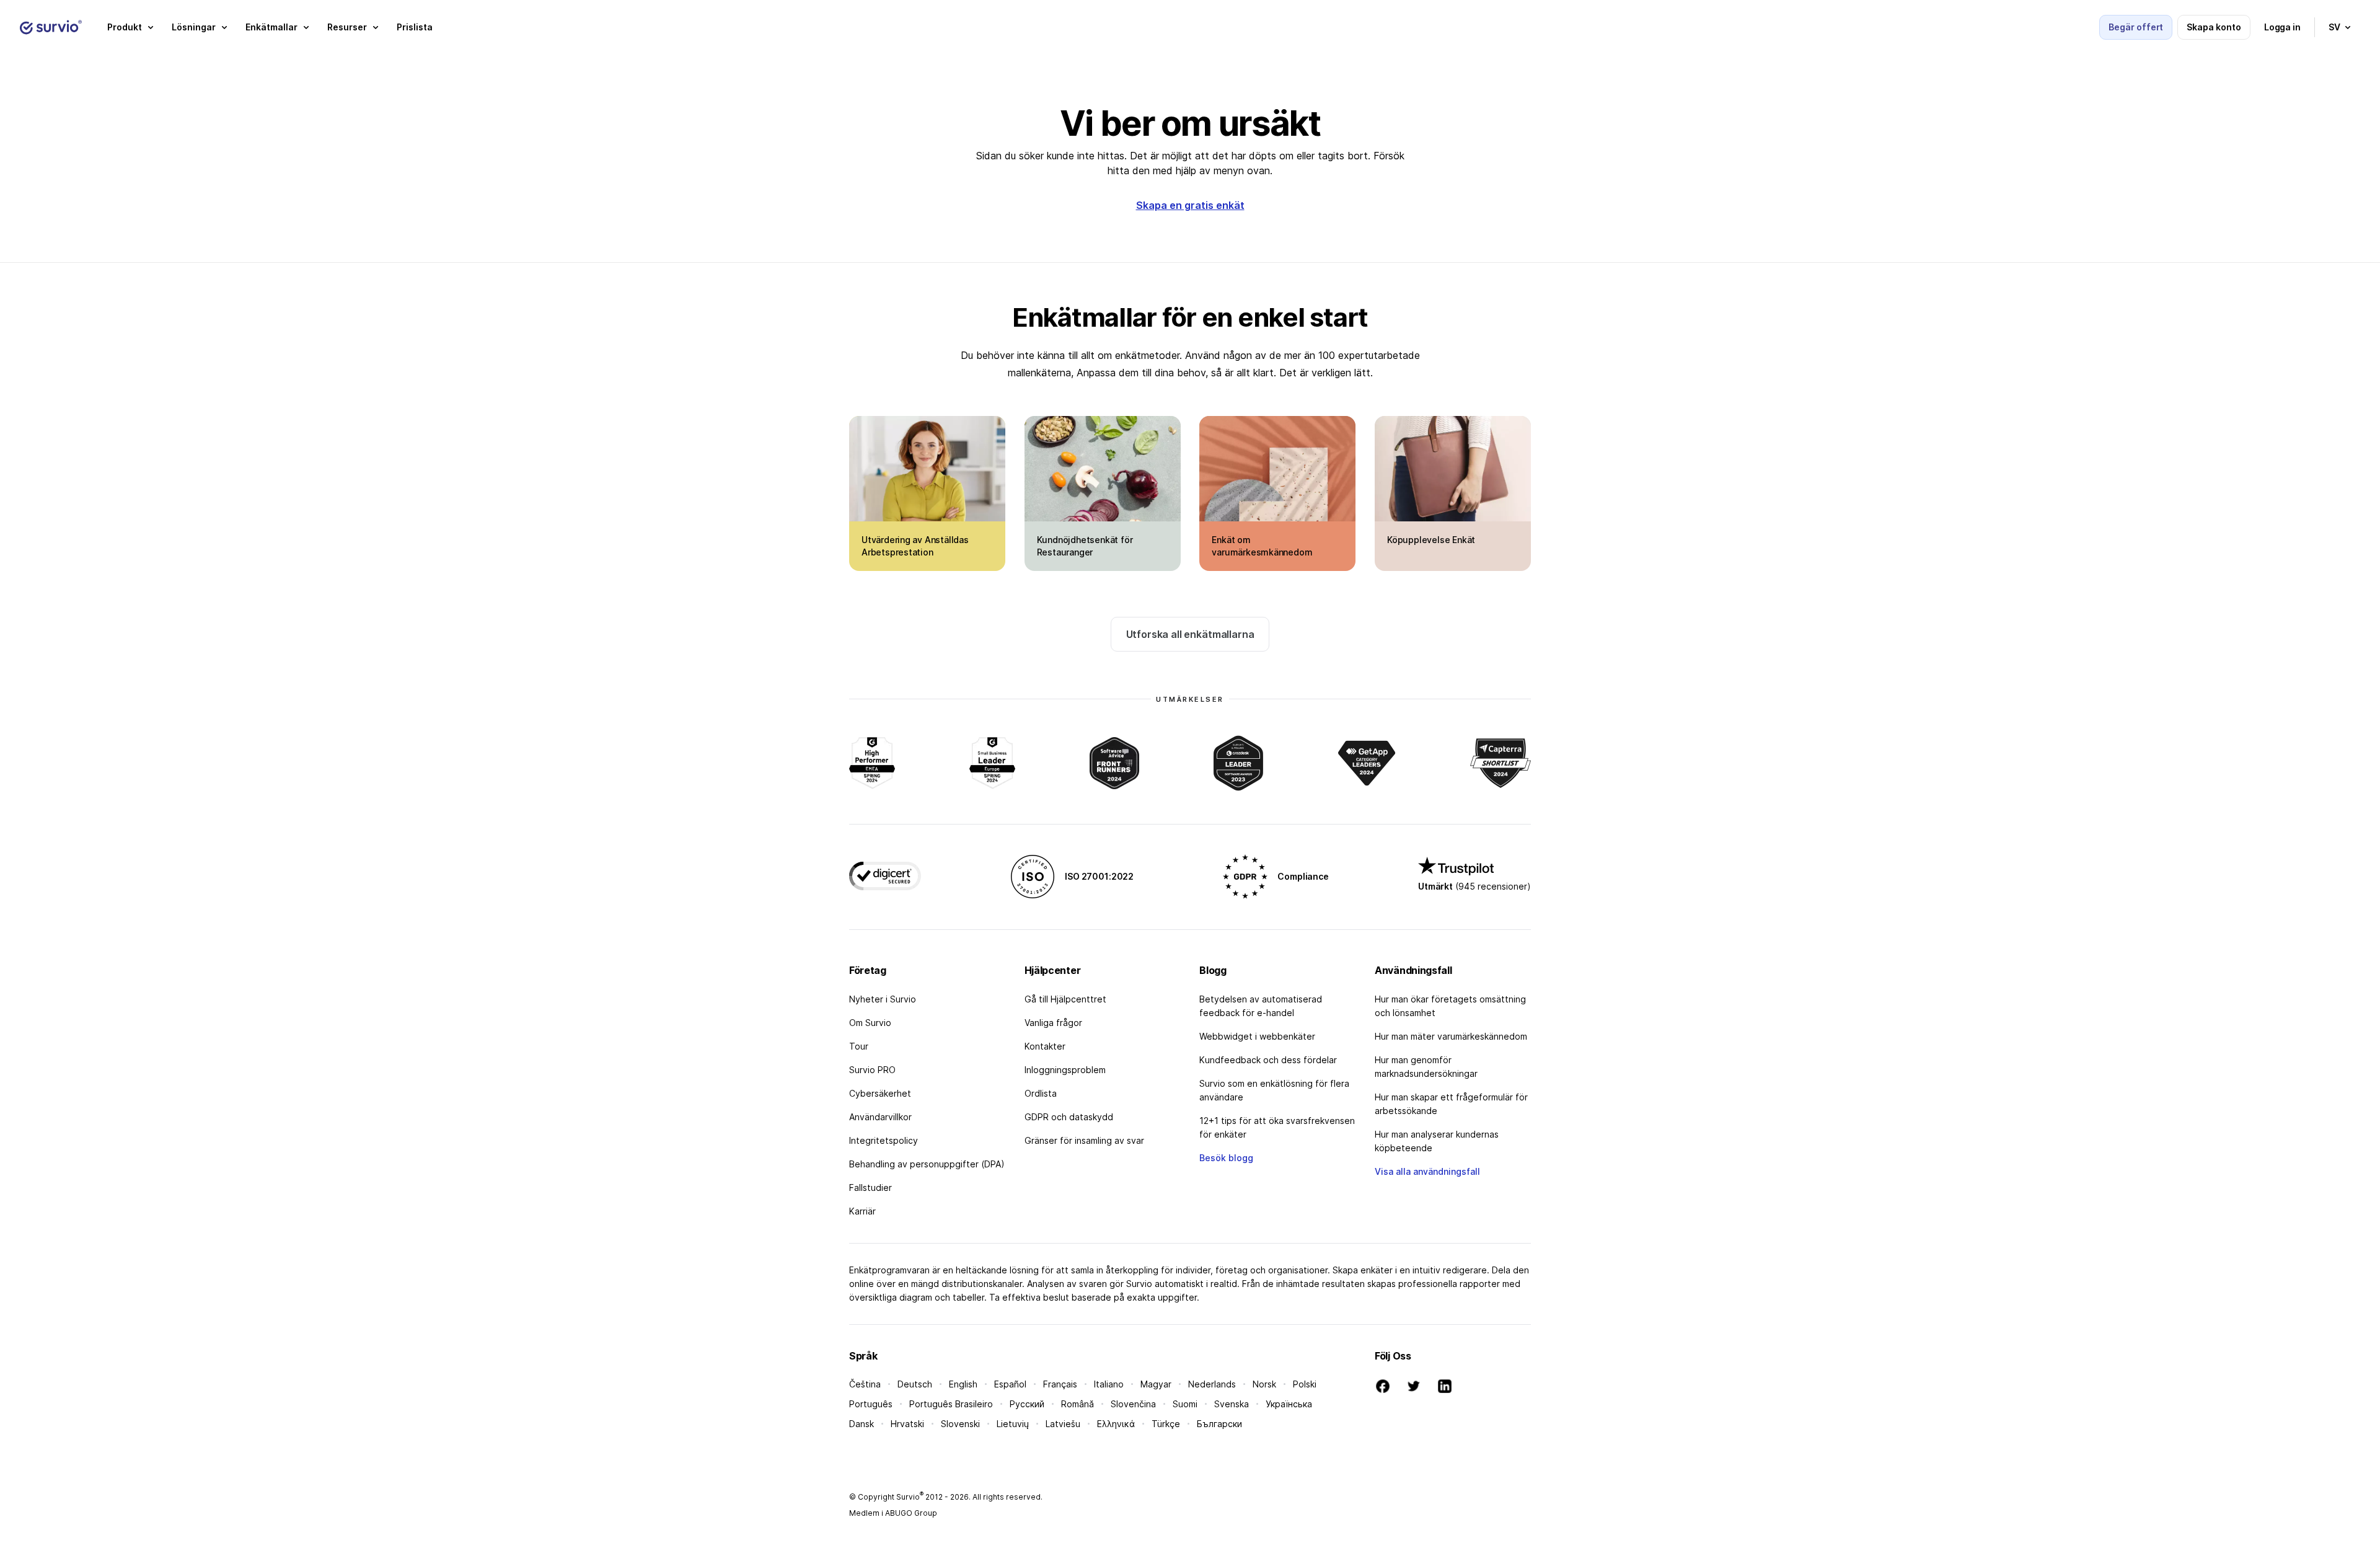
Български (1219, 1424)
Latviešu (1063, 1424)
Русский (1027, 1404)
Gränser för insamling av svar (1084, 1140)
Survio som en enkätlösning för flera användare (1274, 1090)
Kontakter (1045, 1046)
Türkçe (1166, 1424)
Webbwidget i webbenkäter (1257, 1036)
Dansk (862, 1424)
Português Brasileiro (951, 1404)
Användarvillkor (880, 1117)
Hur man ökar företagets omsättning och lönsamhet (1450, 1006)
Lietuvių (1013, 1424)
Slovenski (960, 1424)
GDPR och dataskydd (1069, 1117)
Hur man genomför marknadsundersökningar (1426, 1067)
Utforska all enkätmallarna (1190, 634)
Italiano (1109, 1384)
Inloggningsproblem (1065, 1070)
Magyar (1156, 1384)
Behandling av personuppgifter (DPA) (927, 1164)
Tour (859, 1046)
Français (1060, 1384)
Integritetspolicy (884, 1140)
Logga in (2282, 27)
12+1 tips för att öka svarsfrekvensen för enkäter (1277, 1127)
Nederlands (1212, 1384)
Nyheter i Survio (883, 999)
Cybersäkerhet (880, 1093)
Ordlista (1041, 1093)
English (963, 1384)
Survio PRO (872, 1070)
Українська (1289, 1404)
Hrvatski (907, 1424)
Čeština (865, 1384)
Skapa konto (2214, 27)
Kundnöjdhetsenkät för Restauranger (1085, 546)
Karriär (862, 1211)
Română (1078, 1404)
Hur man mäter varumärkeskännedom (1451, 1036)
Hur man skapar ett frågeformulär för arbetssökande (1451, 1104)
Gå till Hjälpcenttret (1065, 999)
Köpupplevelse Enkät (1431, 540)
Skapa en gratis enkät (1190, 205)
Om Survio (870, 1023)
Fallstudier (870, 1188)
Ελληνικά (1116, 1424)
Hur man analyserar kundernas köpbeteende (1437, 1141)
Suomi (1185, 1404)
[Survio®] (51, 27)
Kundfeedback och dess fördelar (1268, 1060)
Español (1010, 1384)
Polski (1305, 1384)
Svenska (1232, 1404)
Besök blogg (1226, 1158)
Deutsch (915, 1384)
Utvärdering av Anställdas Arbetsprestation (915, 546)
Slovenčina (1133, 1404)
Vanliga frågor (1053, 1023)
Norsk (1264, 1384)
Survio (910, 1497)
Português (871, 1404)
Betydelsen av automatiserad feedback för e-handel (1261, 1006)
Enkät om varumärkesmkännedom (1262, 546)
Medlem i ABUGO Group (893, 1513)
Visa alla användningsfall (1427, 1171)
